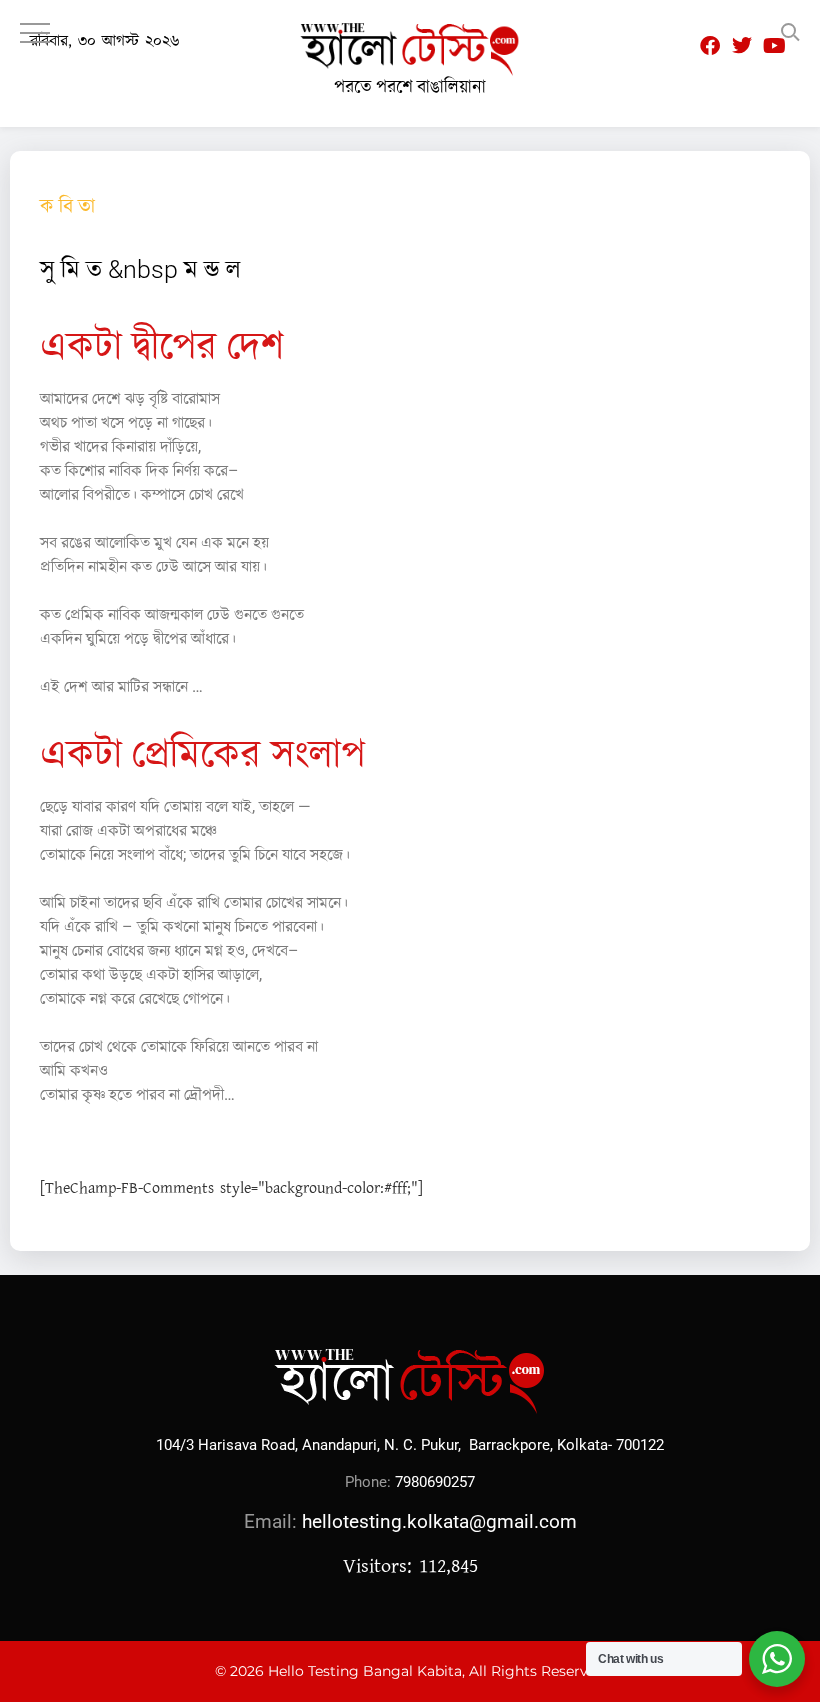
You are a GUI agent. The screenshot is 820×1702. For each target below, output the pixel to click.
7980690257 (435, 1482)
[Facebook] (710, 46)
